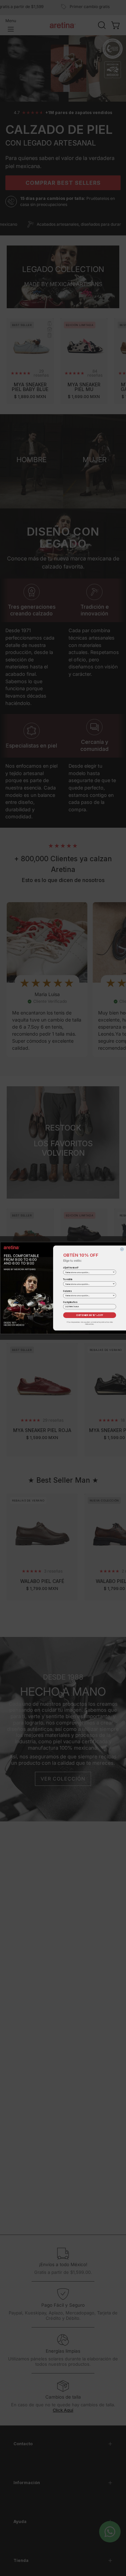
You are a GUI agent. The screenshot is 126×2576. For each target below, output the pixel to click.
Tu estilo (68, 1279)
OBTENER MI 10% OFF (90, 1315)
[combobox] (89, 1272)
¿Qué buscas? (71, 1267)
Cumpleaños (70, 1302)
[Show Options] (114, 1272)
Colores (67, 1291)
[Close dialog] (122, 1249)
